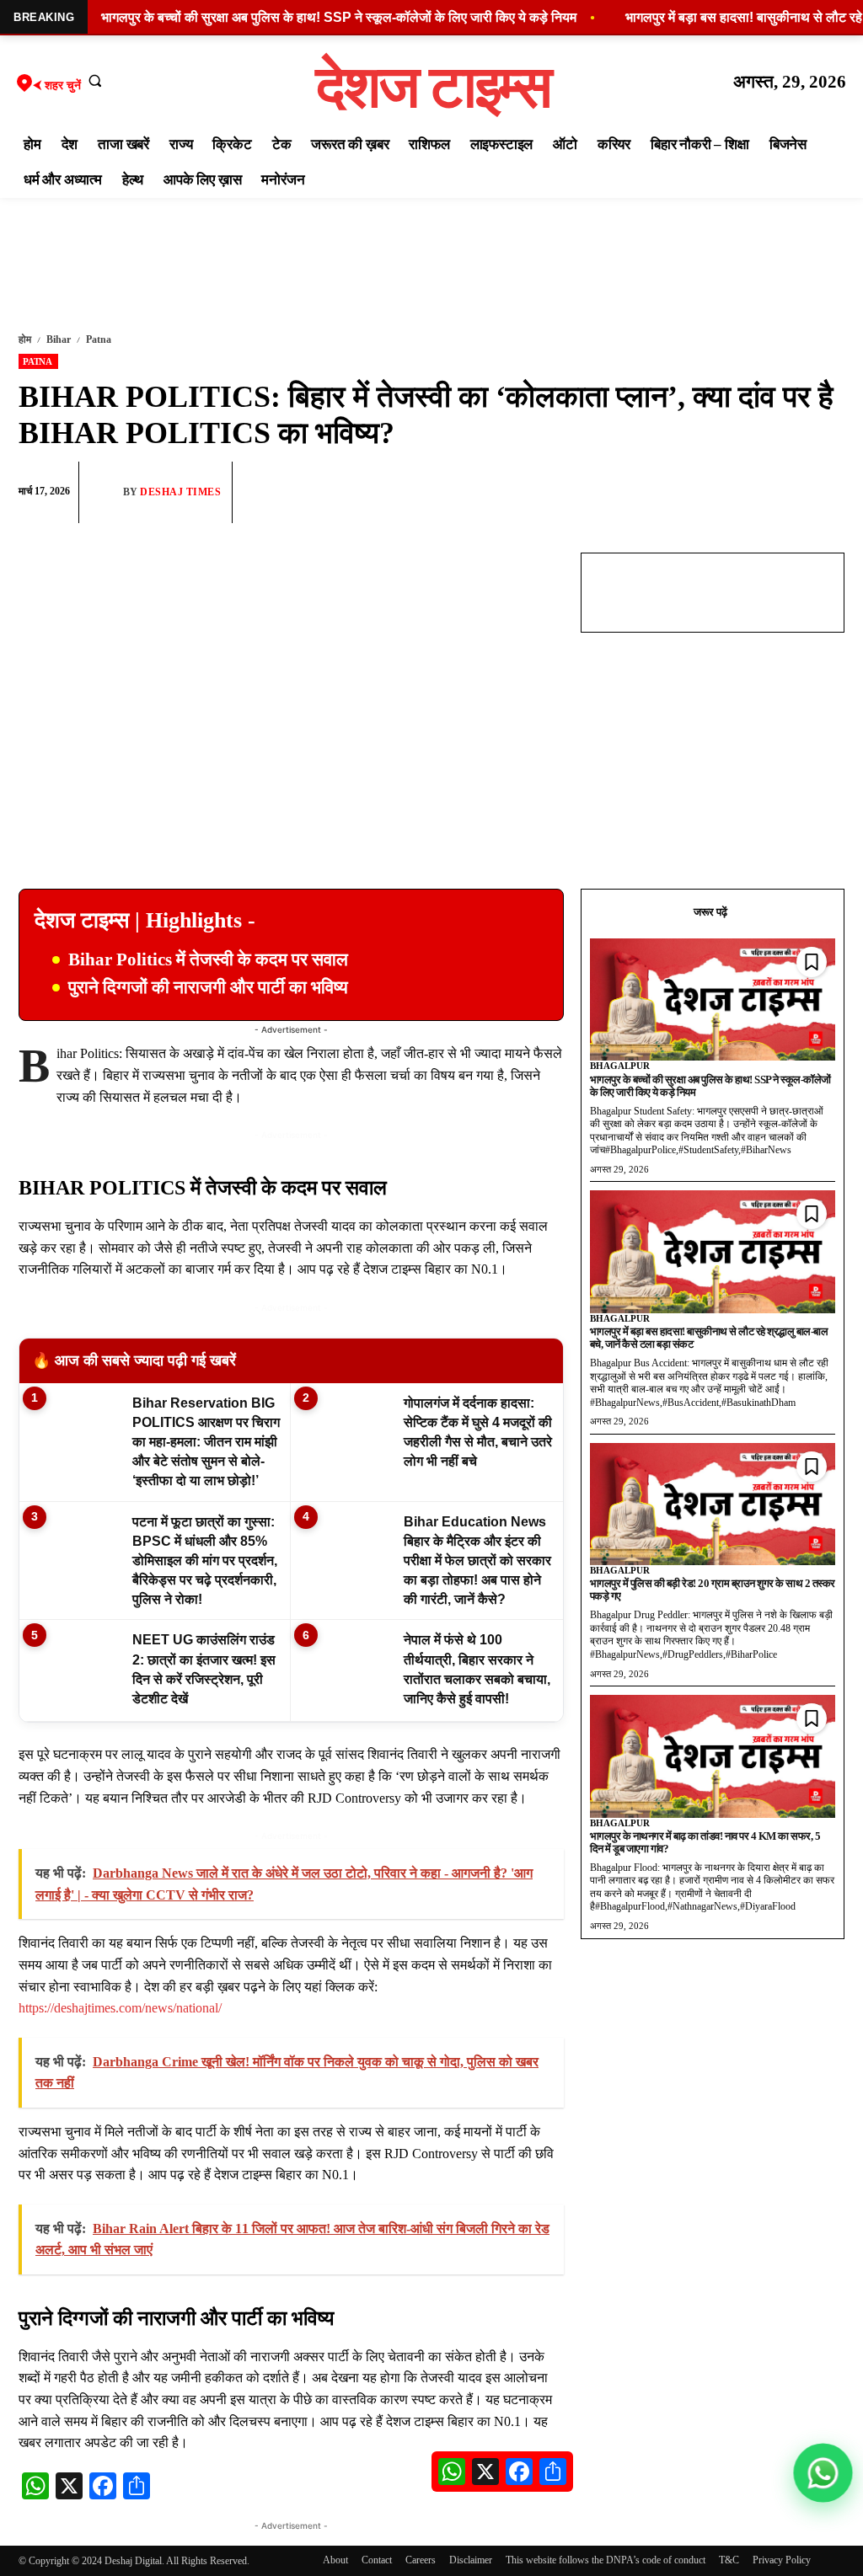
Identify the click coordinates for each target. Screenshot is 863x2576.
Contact (377, 2560)
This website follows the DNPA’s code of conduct (606, 2560)
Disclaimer (471, 2560)
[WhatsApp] (748, 493)
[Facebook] (710, 493)
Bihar (59, 339)
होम (25, 339)
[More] (827, 493)
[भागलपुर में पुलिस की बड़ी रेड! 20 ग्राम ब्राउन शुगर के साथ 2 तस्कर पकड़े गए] (713, 1504)
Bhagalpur (620, 1066)
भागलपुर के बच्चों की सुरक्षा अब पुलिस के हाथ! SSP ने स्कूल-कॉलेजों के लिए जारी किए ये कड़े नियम (710, 1086)
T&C (729, 2560)
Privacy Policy (782, 2560)
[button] (95, 80)
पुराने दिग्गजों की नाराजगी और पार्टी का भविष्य (208, 987)
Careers (421, 2560)
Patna (99, 339)
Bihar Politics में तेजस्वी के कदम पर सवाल (208, 959)
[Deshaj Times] (105, 492)
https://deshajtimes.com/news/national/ (120, 2008)
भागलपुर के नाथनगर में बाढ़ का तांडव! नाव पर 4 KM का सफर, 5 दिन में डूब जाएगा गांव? (705, 1842)
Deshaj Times (180, 492)
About (335, 2560)
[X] (787, 493)
